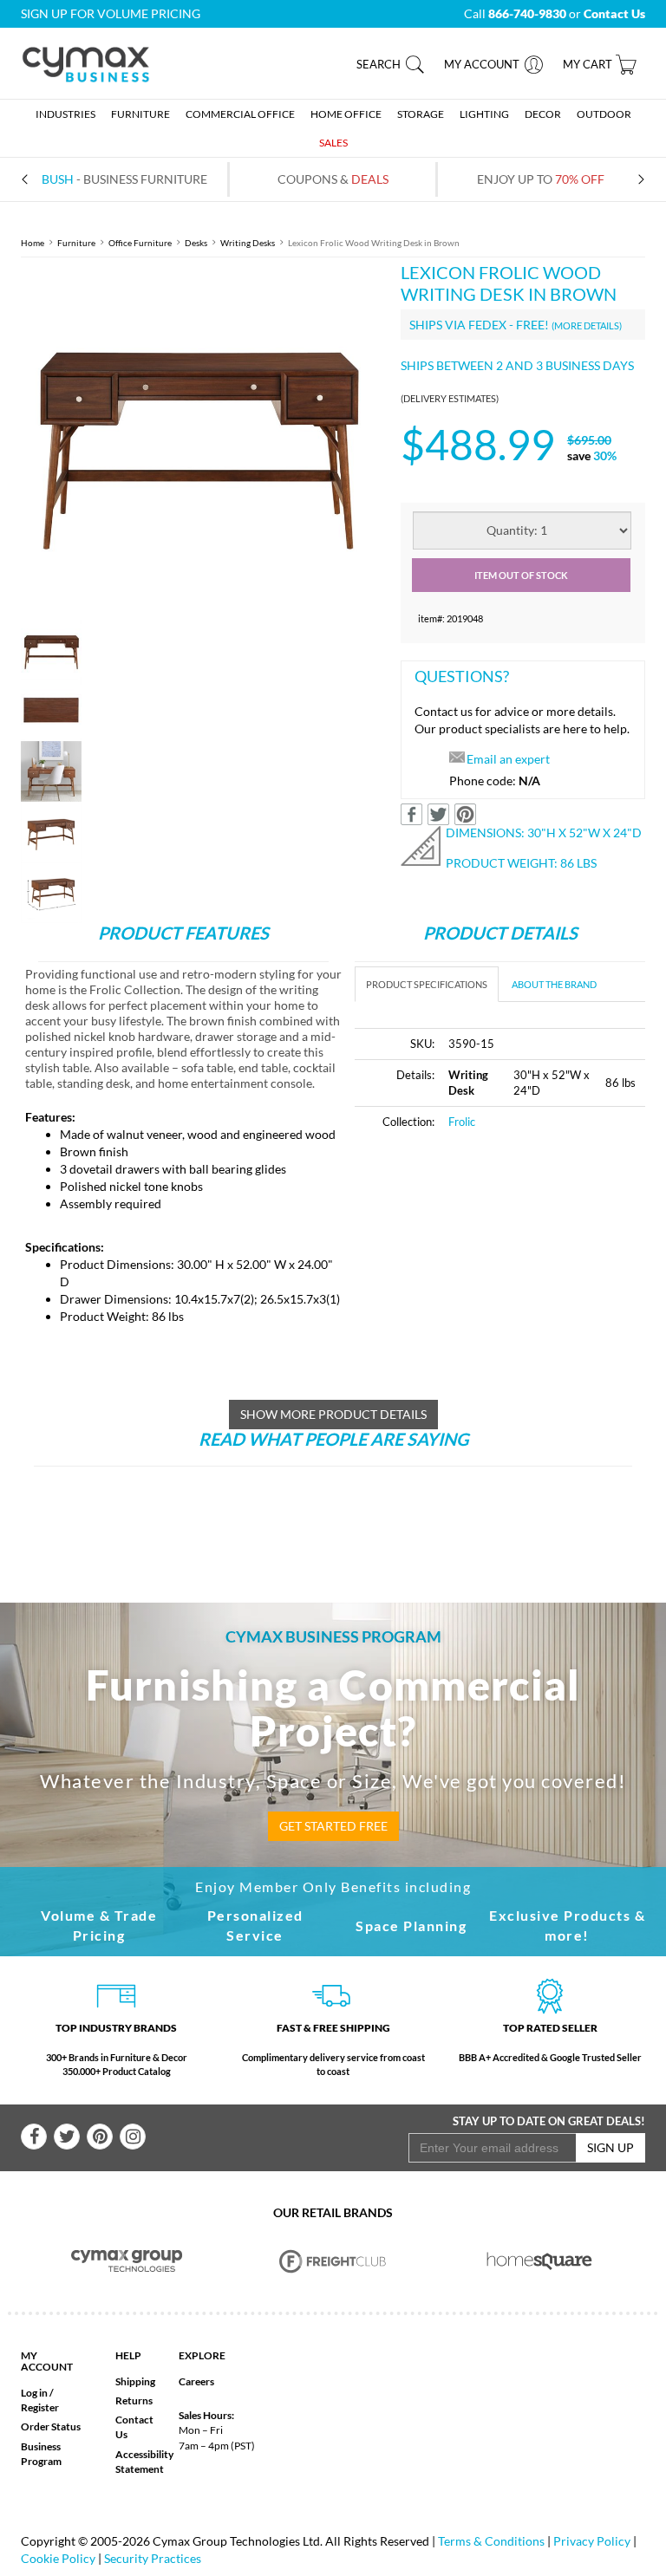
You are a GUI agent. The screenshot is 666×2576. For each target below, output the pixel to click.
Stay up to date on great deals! (549, 2121)
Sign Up (610, 2147)
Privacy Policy (592, 2541)
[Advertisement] (500, 1276)
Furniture (76, 243)
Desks (196, 243)
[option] (198, 439)
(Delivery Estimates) (450, 398)
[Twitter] (67, 2137)
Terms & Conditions (491, 2541)
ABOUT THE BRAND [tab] (554, 984)
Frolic (462, 1122)
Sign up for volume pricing (111, 13)
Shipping (135, 2381)
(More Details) (587, 325)
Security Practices (153, 2558)
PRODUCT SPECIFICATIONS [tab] (427, 984)
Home (33, 243)
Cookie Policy (58, 2558)
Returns (134, 2400)
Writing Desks (248, 243)
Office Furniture (140, 243)
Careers (196, 2381)
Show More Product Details (333, 1414)
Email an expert (508, 759)
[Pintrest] (100, 2137)
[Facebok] (34, 2137)
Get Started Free (333, 1826)
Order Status (51, 2426)
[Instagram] (133, 2137)
